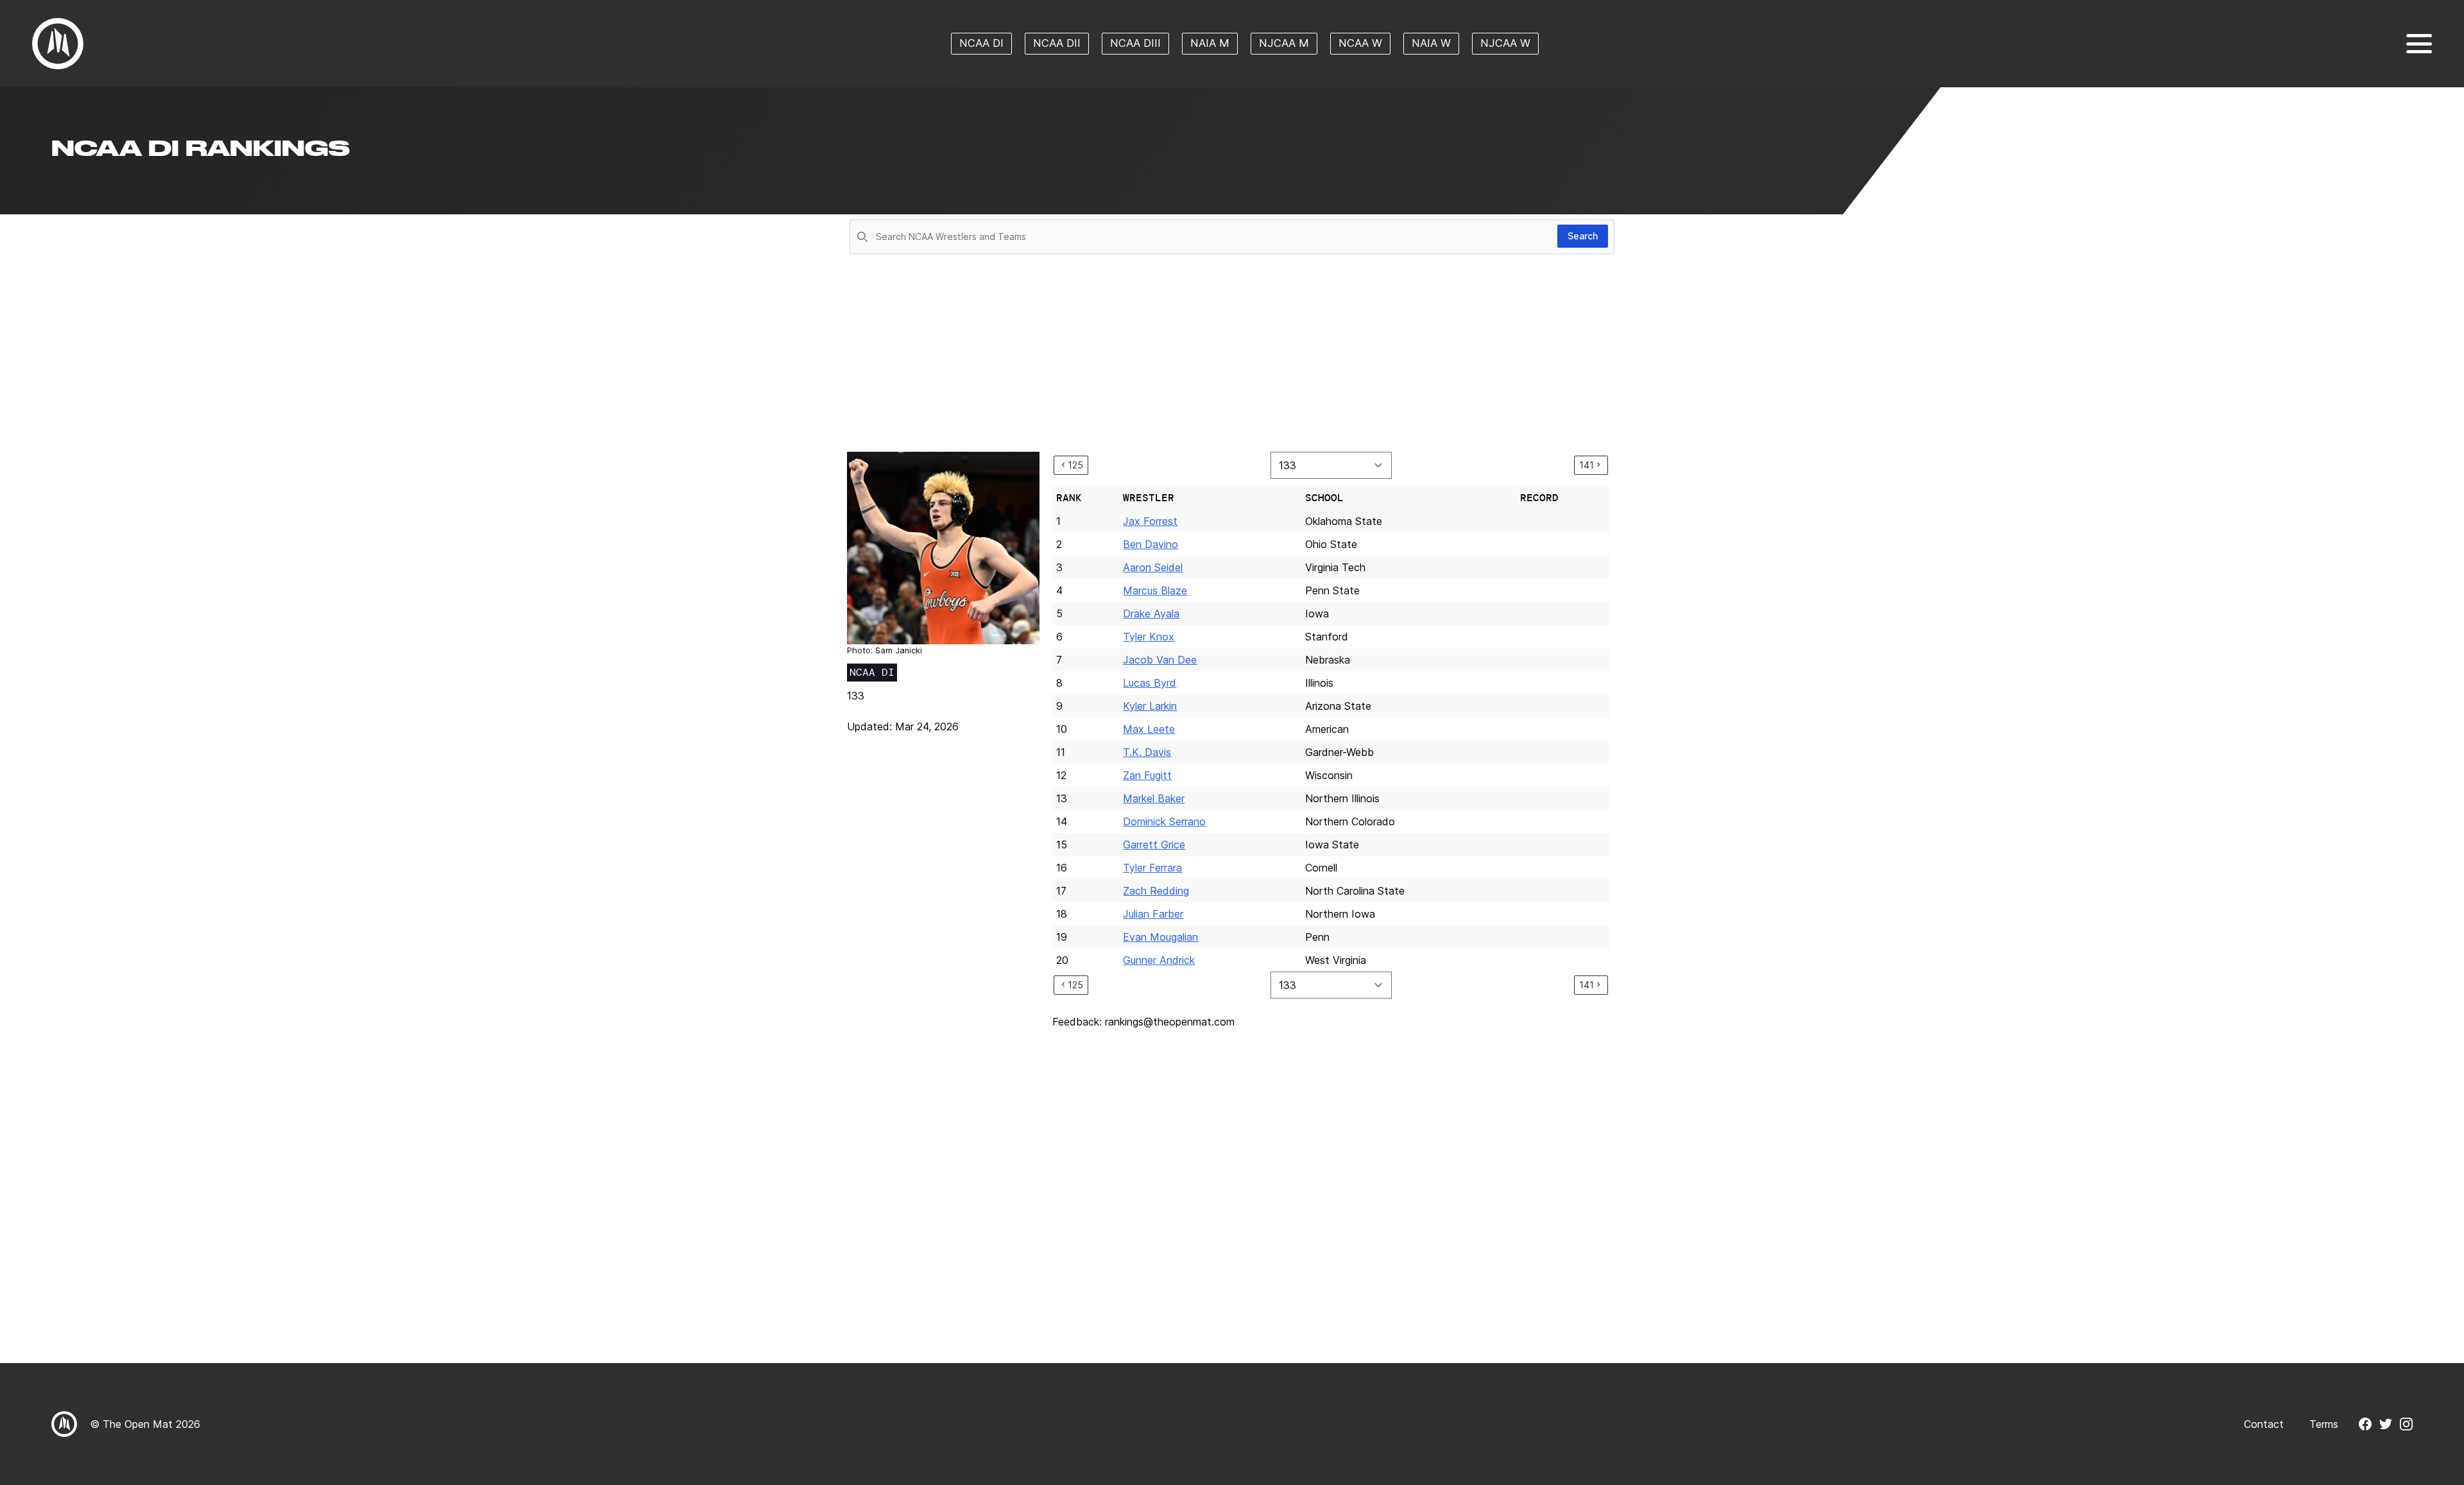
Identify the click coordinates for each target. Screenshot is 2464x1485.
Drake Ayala (1151, 614)
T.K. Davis (1147, 752)
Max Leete (1149, 729)
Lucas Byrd (1150, 683)
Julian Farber (1153, 914)
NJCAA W (1505, 43)
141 (1587, 465)
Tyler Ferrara (1152, 868)
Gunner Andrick (1159, 960)
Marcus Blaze (1155, 590)
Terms (2324, 1424)
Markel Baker (1154, 798)
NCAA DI (981, 43)
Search (1583, 236)
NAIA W (1431, 43)
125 (1075, 465)
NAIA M (1210, 43)
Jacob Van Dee (1160, 660)
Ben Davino (1151, 544)
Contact (2264, 1424)
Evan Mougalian (1160, 937)
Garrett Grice (1154, 845)
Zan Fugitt (1147, 775)
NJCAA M (1284, 43)
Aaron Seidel (1153, 567)
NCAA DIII (1135, 43)
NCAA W (1360, 43)
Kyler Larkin (1150, 706)
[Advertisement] (1232, 354)
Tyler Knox (1149, 637)
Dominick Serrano (1164, 821)
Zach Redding (1156, 891)
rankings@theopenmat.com (1170, 1022)
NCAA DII (1057, 43)
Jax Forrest (1150, 521)
